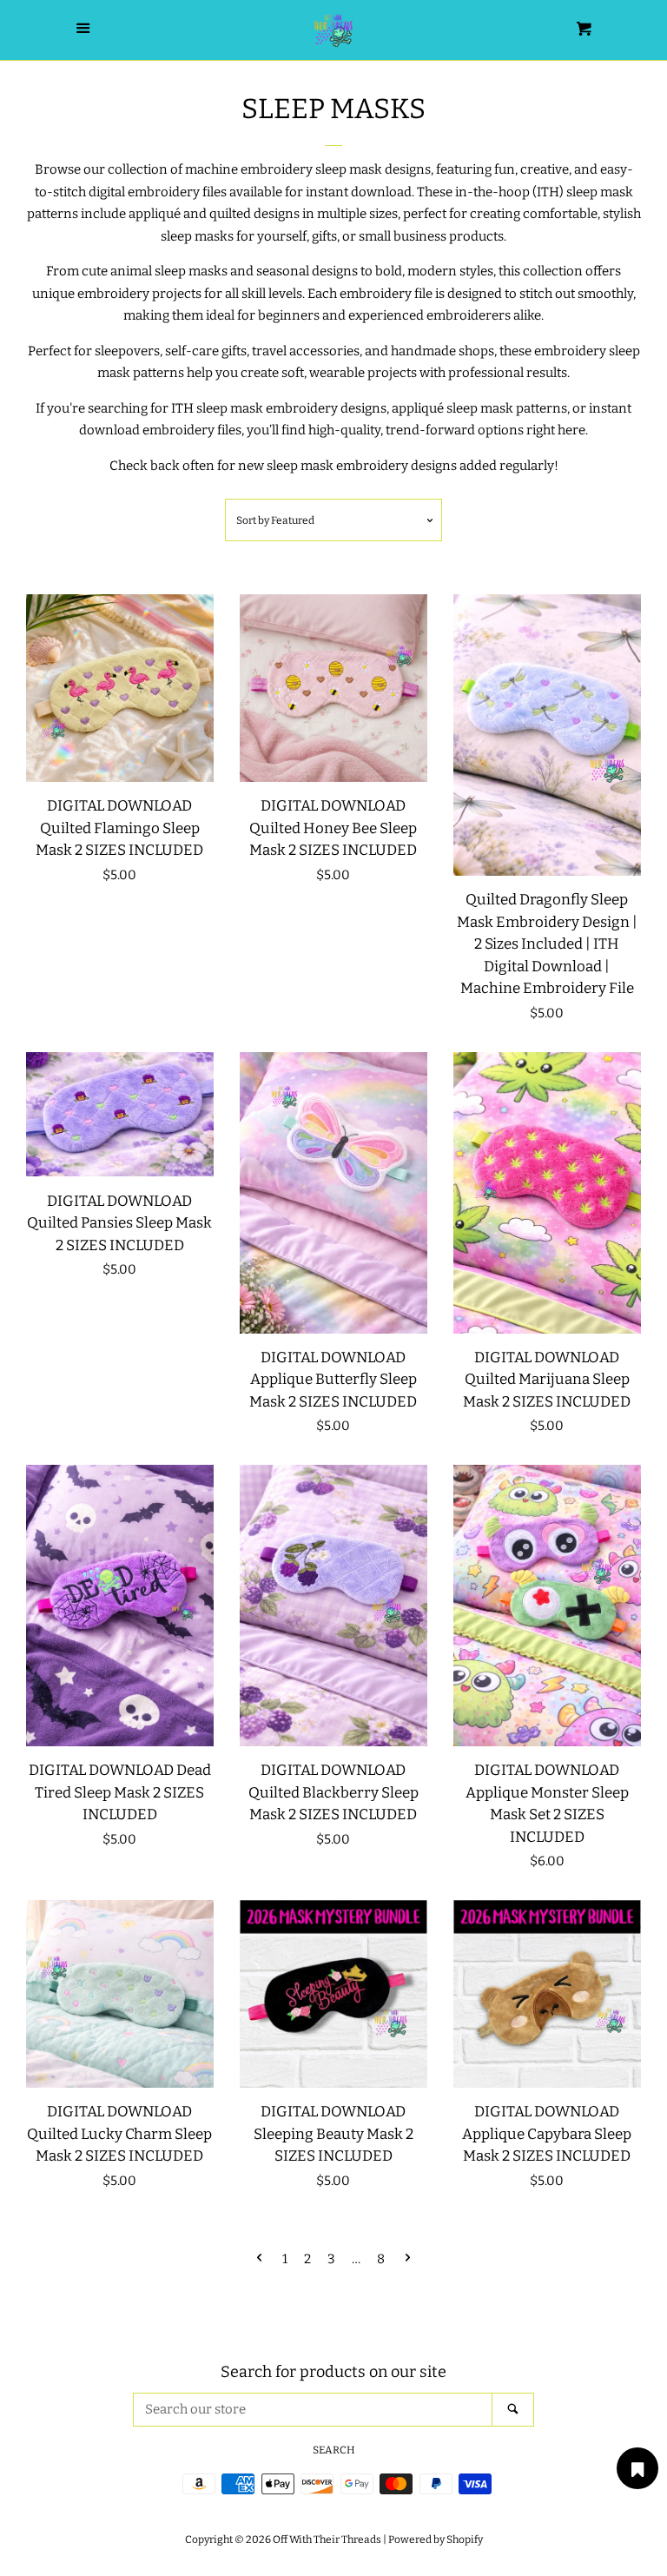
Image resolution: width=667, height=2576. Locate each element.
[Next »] (408, 2259)
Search (334, 2450)
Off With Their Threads (327, 2540)
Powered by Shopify (436, 2540)
